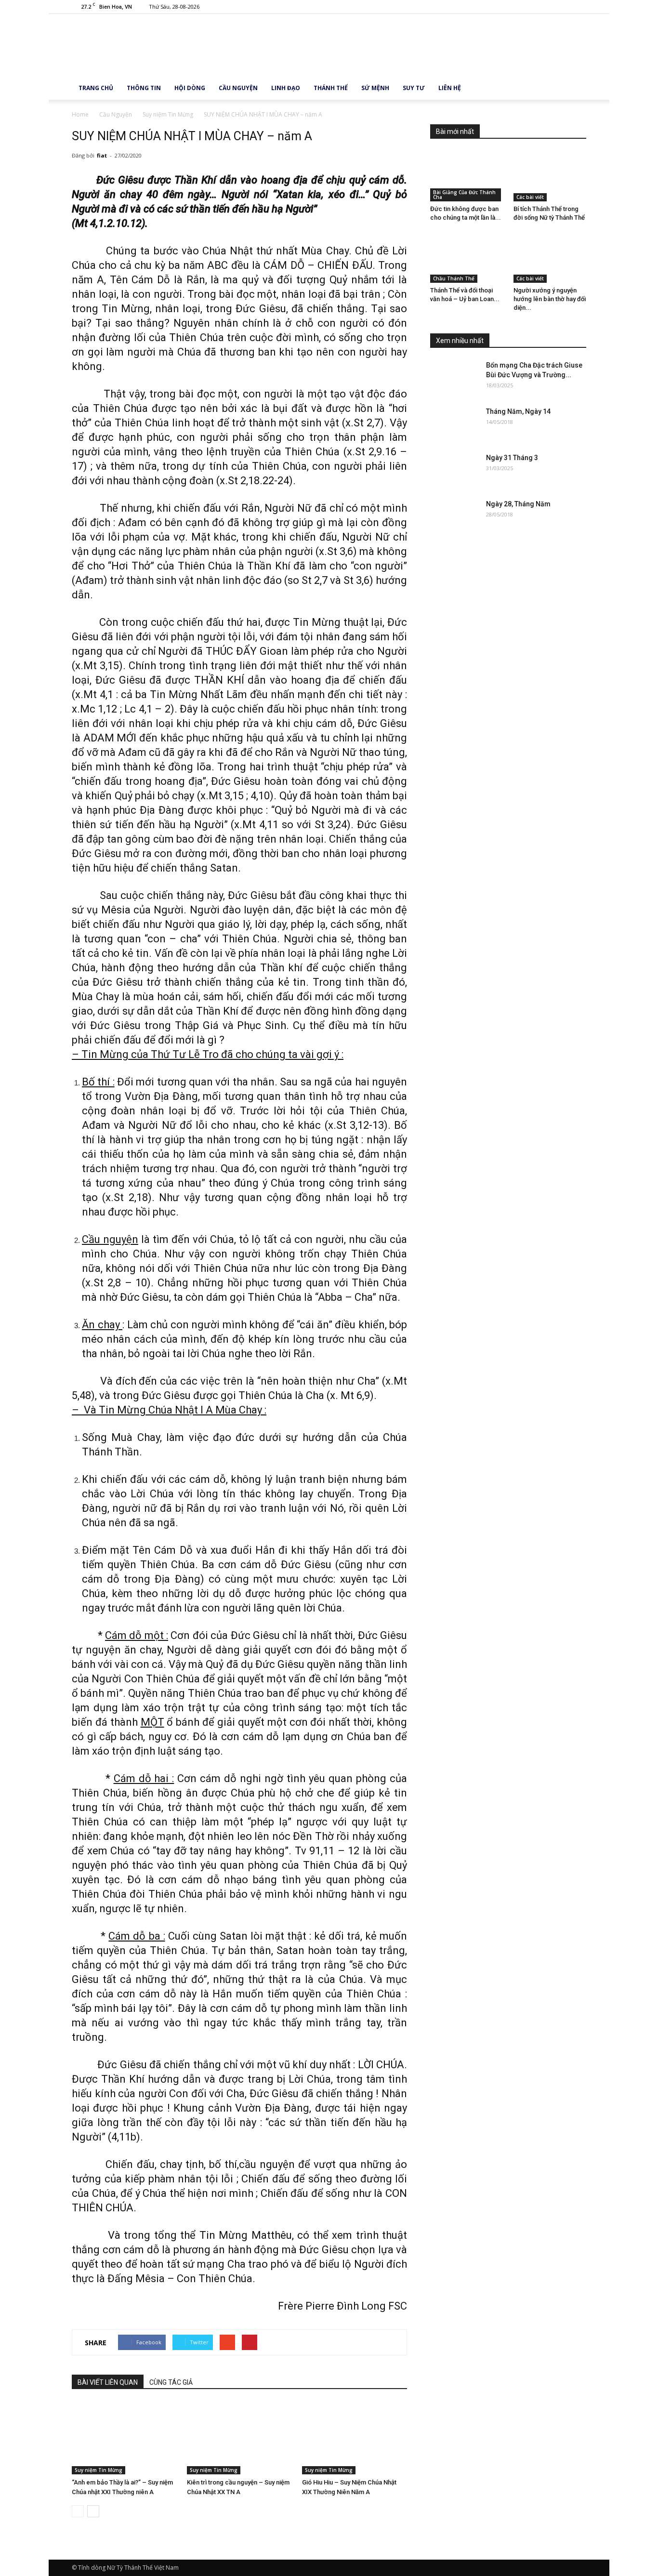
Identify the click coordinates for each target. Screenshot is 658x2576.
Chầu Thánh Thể (454, 278)
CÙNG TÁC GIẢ (171, 2382)
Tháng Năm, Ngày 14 (518, 411)
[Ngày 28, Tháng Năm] (454, 516)
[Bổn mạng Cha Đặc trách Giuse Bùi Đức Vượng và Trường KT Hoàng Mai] (454, 377)
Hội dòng (190, 88)
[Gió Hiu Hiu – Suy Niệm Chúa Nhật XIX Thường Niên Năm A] (355, 2438)
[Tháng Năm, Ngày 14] (454, 423)
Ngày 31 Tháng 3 (512, 458)
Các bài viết (530, 197)
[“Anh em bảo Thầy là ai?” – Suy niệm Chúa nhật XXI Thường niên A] (124, 2438)
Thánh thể (331, 88)
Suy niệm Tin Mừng (99, 2470)
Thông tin (144, 88)
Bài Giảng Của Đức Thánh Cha (464, 195)
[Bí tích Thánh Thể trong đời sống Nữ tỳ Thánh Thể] (550, 176)
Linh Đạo (286, 88)
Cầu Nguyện (238, 88)
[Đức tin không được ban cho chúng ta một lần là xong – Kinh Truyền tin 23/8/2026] (467, 176)
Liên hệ (450, 88)
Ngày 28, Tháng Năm (518, 504)
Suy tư (414, 88)
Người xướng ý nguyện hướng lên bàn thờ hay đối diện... (550, 299)
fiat (102, 155)
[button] (575, 88)
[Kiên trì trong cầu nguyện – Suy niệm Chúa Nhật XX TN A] (239, 2438)
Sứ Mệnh (375, 88)
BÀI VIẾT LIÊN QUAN (108, 2382)
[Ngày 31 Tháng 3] (454, 470)
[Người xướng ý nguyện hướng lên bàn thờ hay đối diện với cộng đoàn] (550, 258)
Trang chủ (96, 88)
